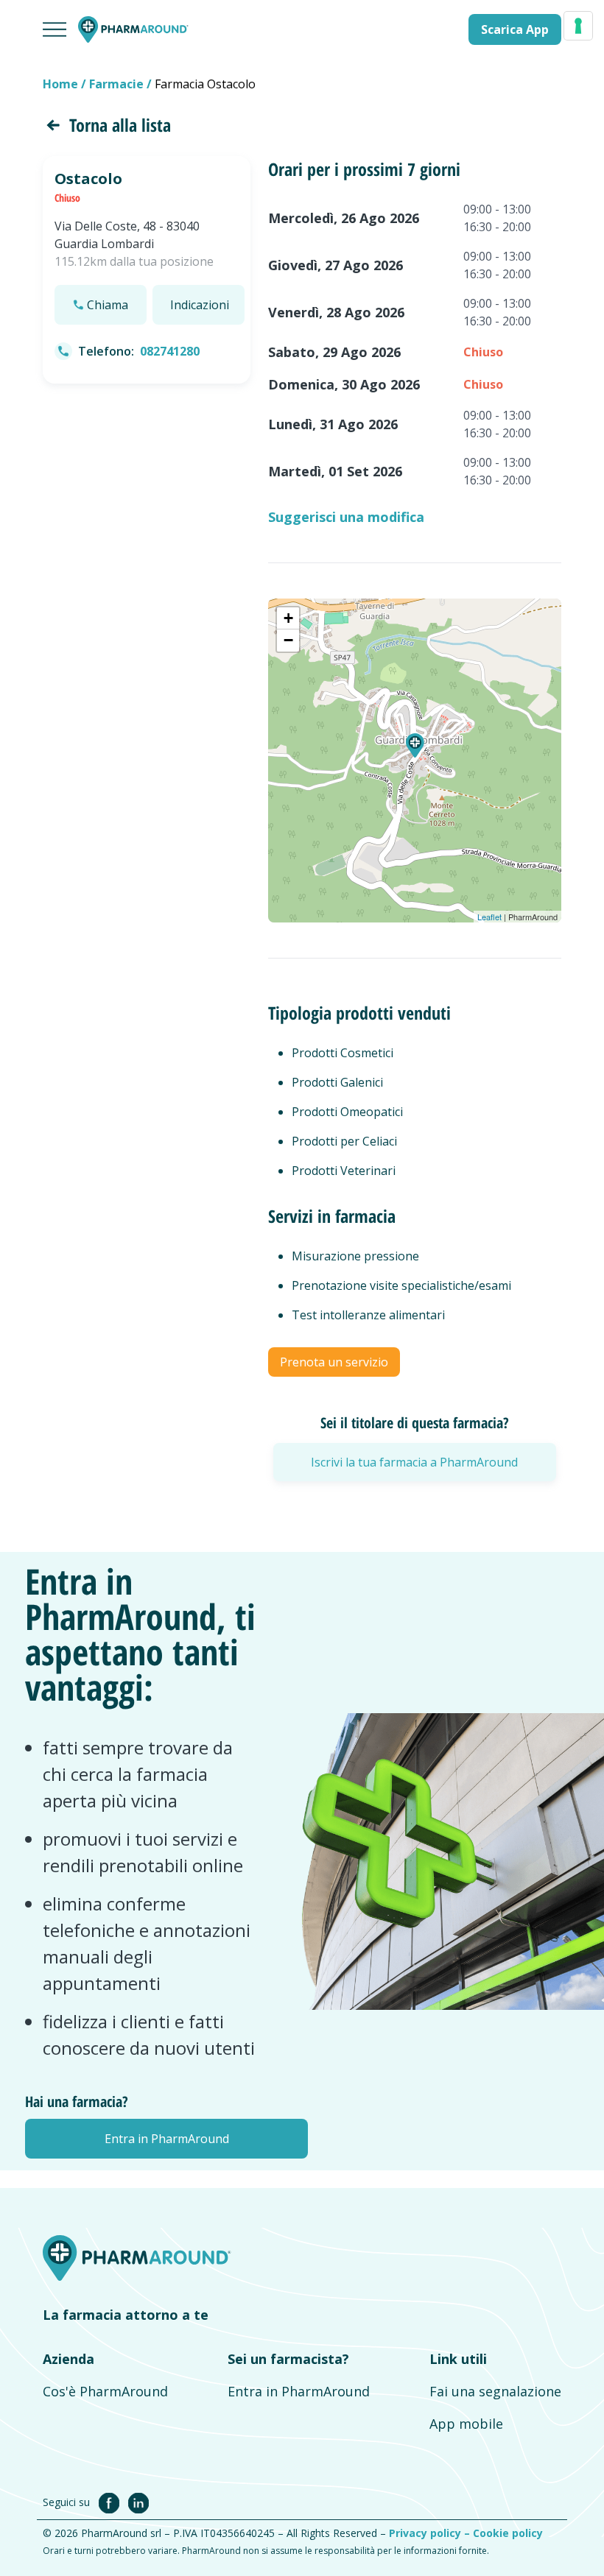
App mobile (466, 2424)
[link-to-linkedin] (138, 2502)
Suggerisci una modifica (346, 517)
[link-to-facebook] (112, 2502)
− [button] (288, 640)
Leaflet (489, 917)
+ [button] (288, 618)
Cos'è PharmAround (105, 2391)
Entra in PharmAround (299, 2391)
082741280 (170, 351)
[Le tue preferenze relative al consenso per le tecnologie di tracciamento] (578, 26)
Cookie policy (508, 2533)
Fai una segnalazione (495, 2391)
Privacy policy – (431, 2533)
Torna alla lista (120, 125)
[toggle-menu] (55, 29)
